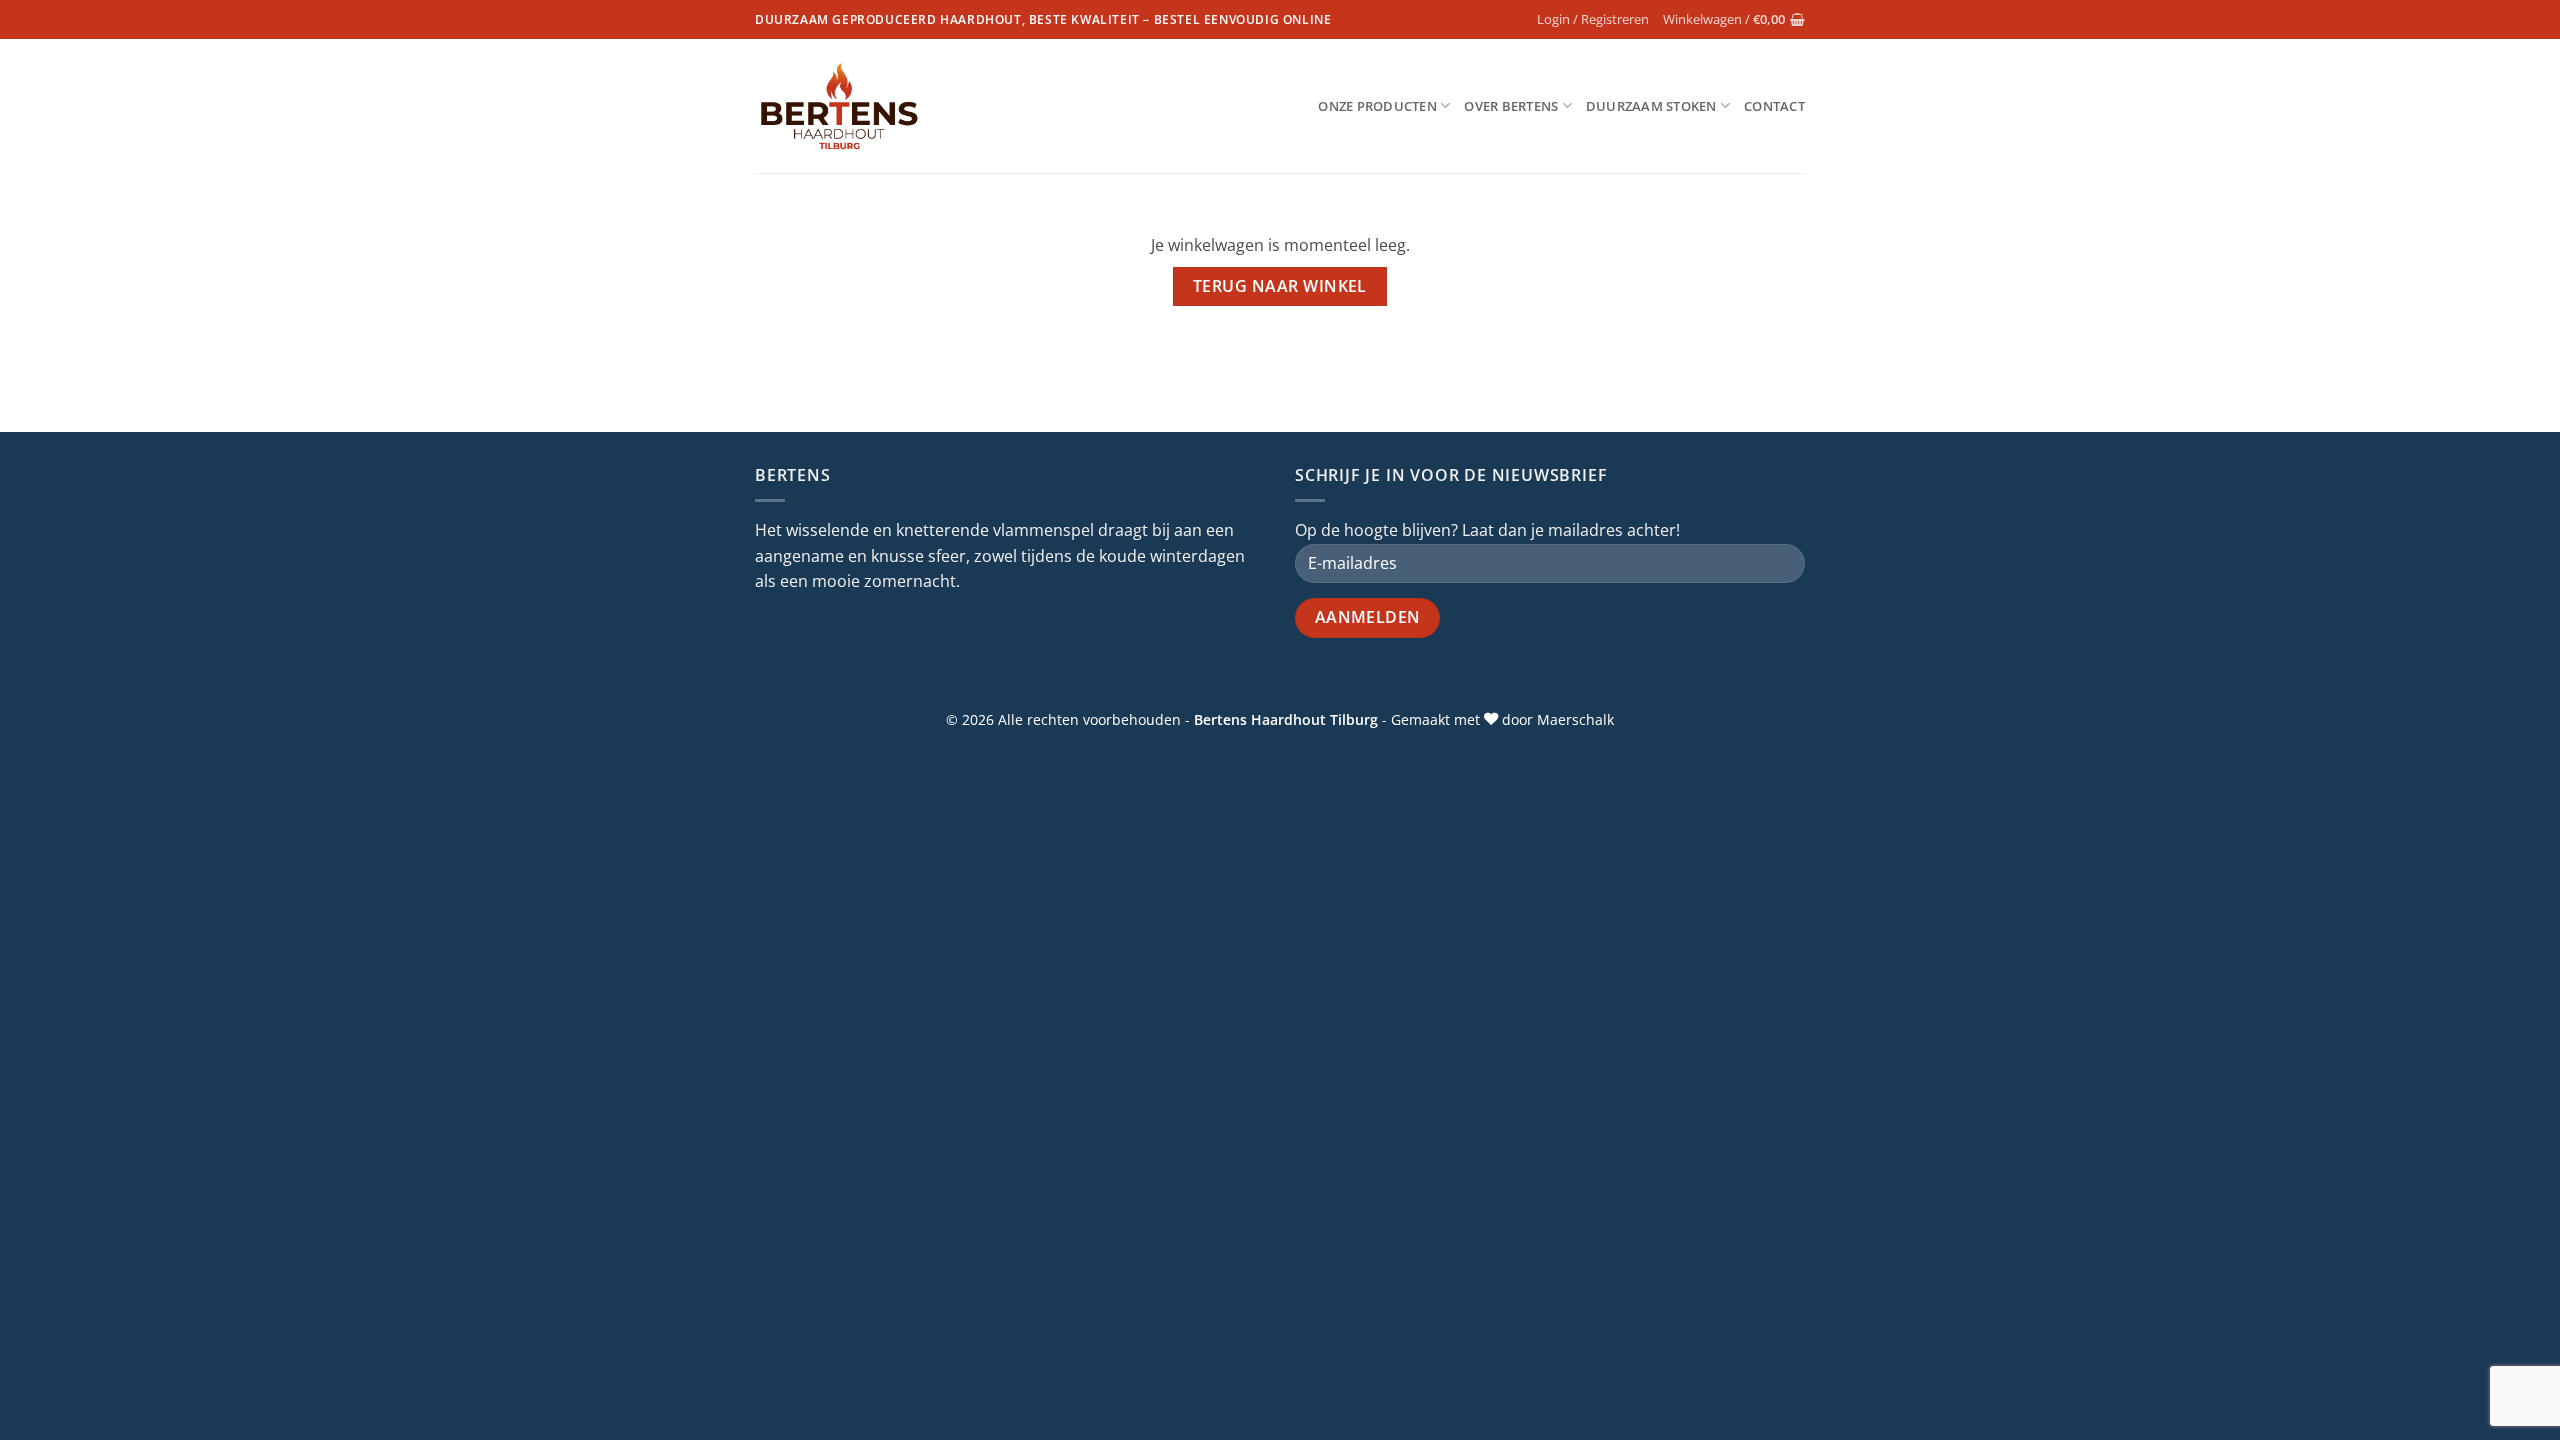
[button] (1593, 19)
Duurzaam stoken (1651, 106)
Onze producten (1377, 106)
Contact (1774, 106)
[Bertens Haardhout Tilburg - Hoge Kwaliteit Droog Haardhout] (839, 106)
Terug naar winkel (1280, 286)
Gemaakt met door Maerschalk (1502, 719)
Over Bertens (1511, 106)
